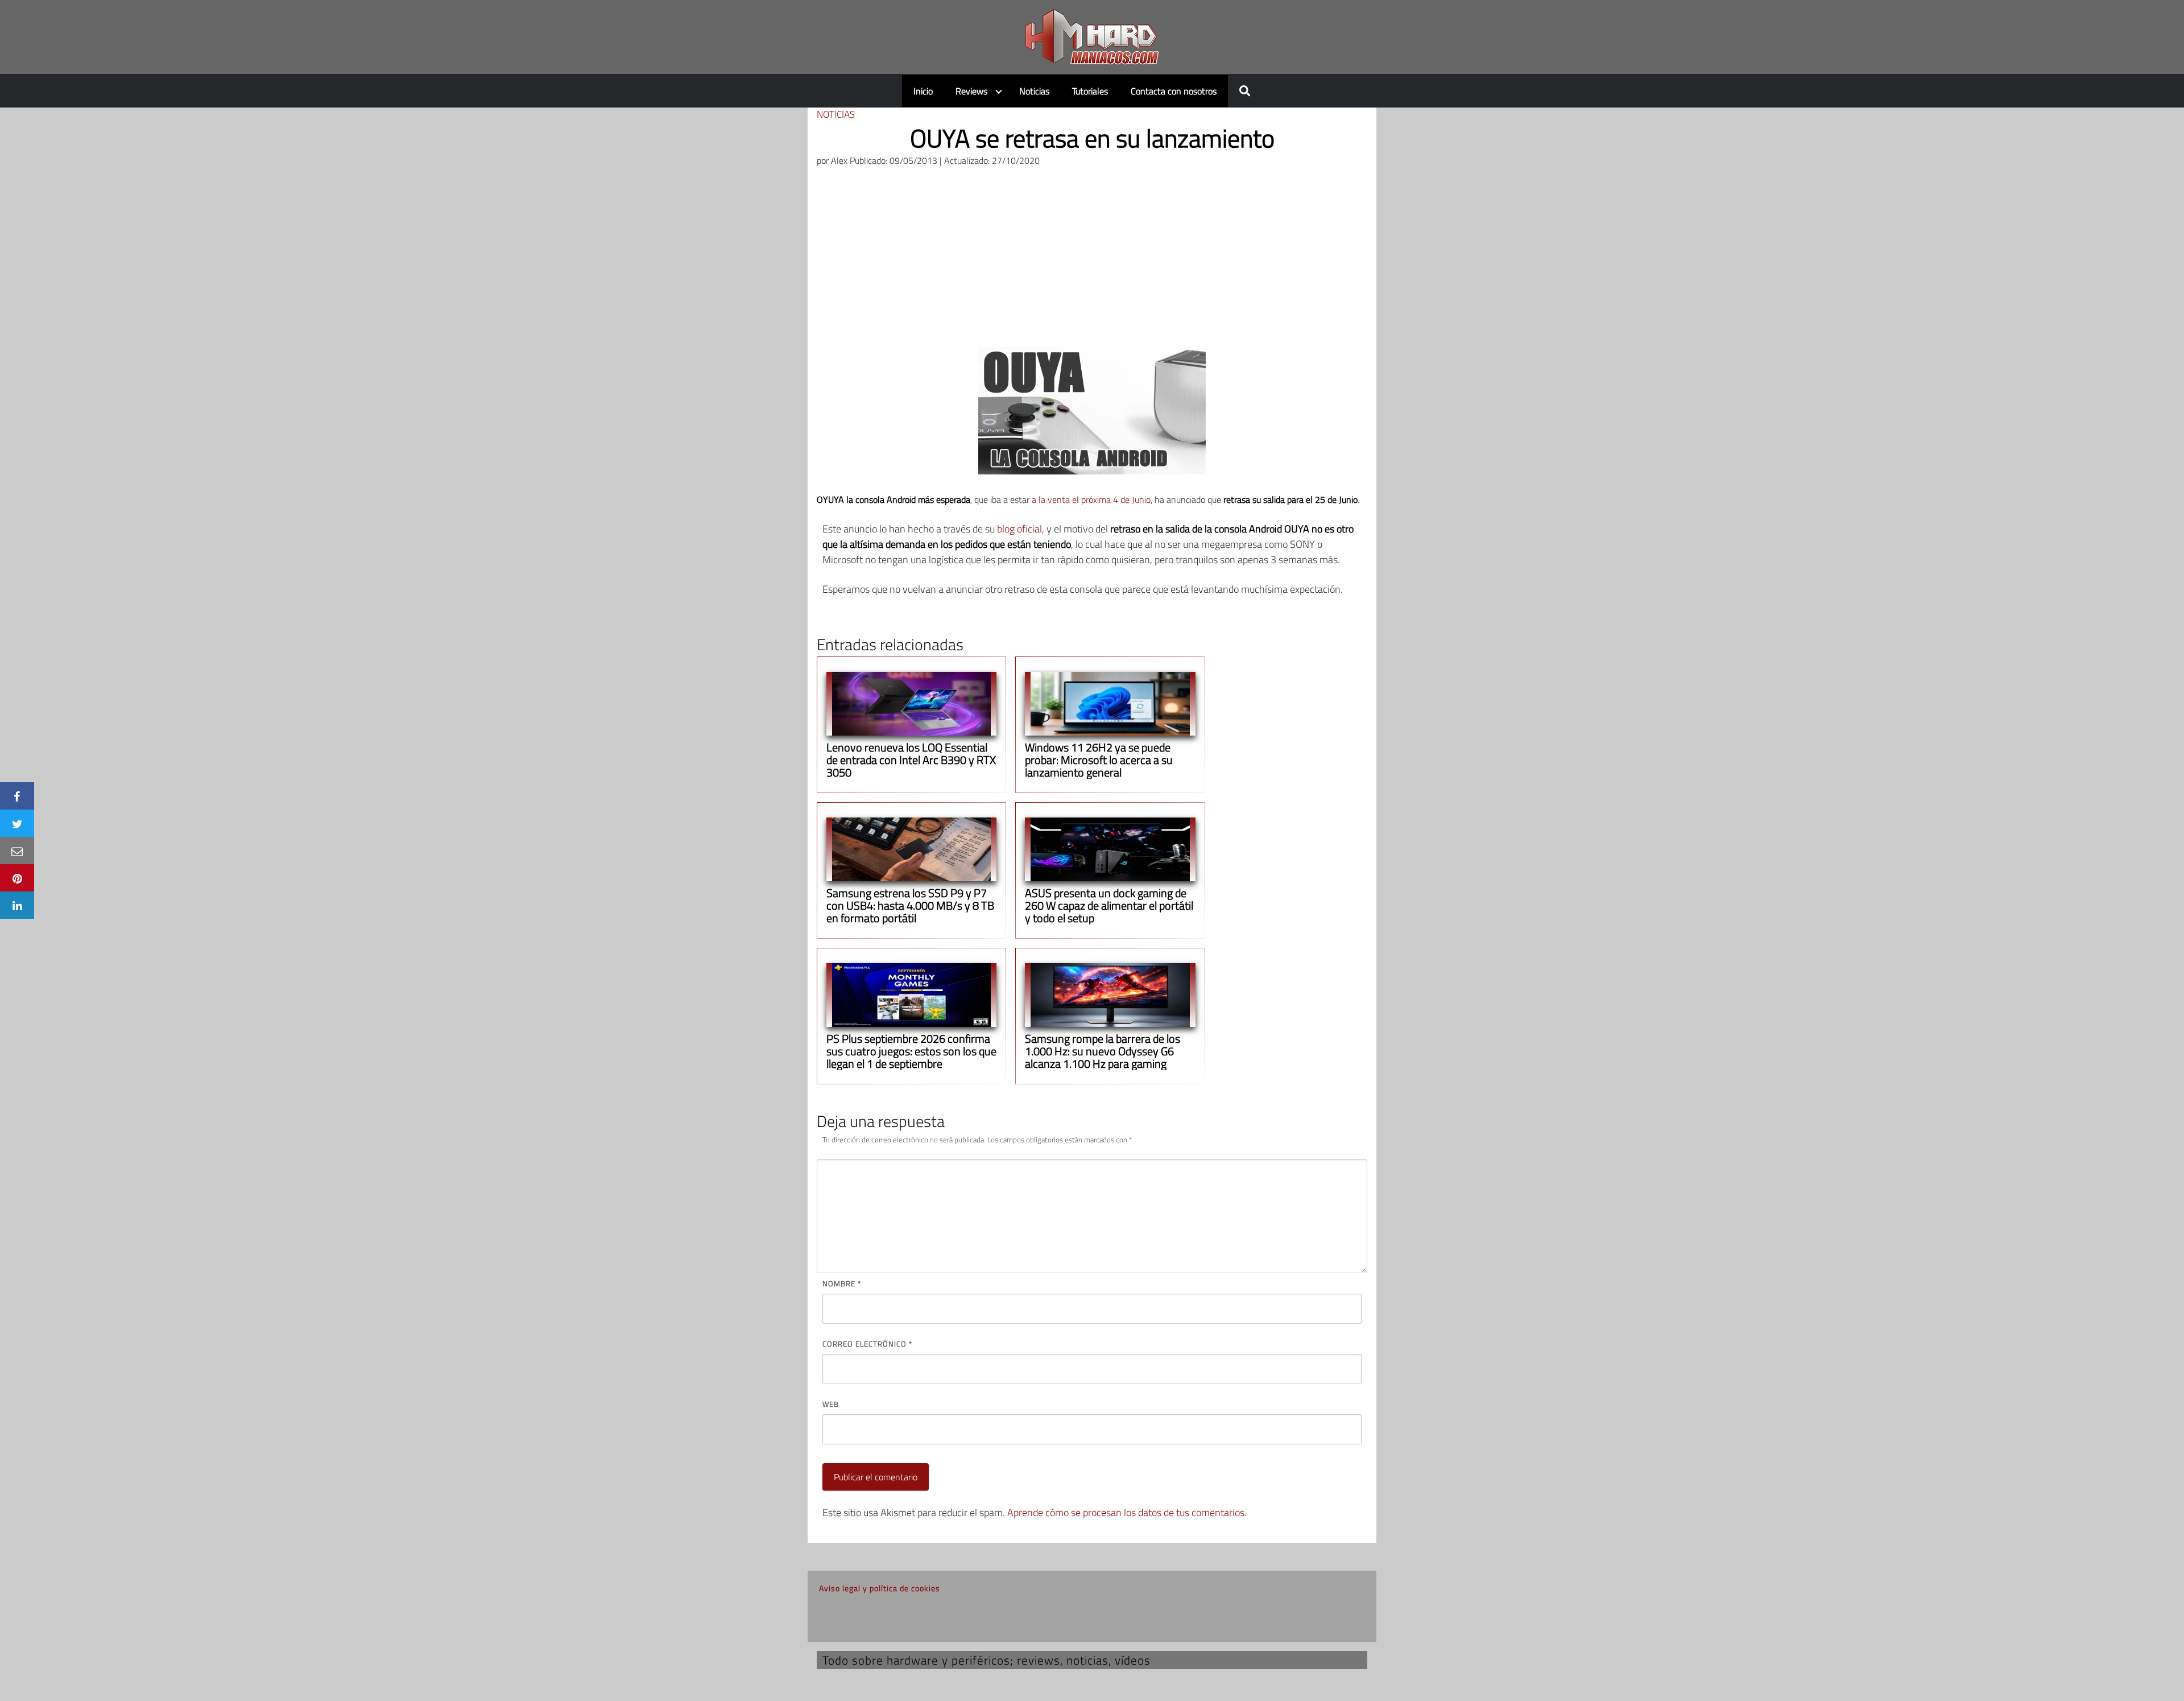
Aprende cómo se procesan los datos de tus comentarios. (1127, 1512)
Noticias (1034, 91)
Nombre (842, 1283)
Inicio (923, 91)
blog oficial (1019, 529)
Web (831, 1404)
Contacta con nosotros (1174, 91)
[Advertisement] (1092, 262)
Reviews (971, 91)
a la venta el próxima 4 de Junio (1091, 499)
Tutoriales (1090, 91)
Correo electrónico (867, 1344)
